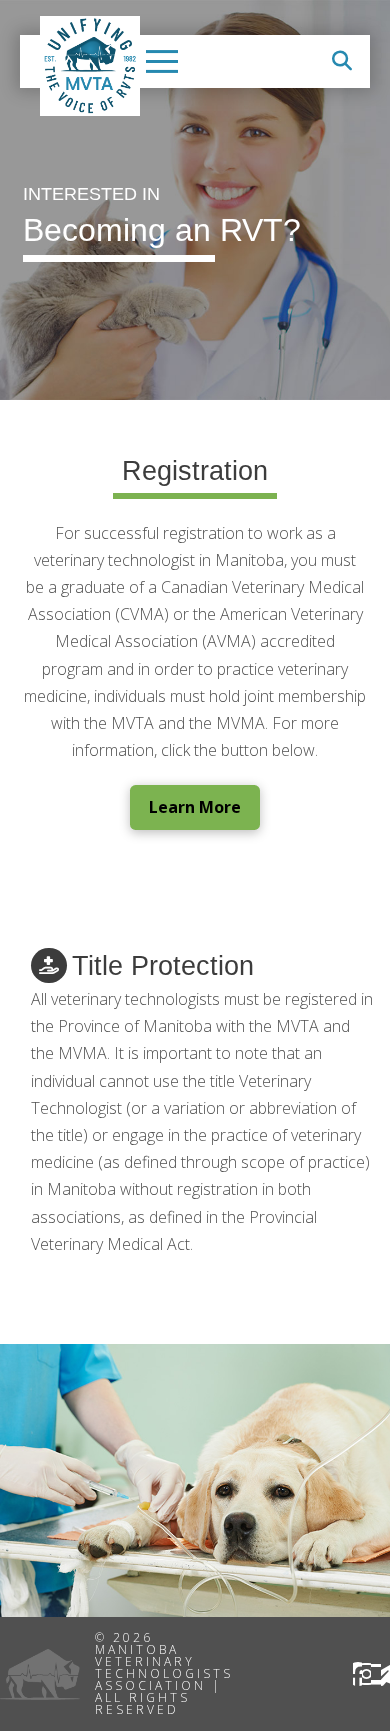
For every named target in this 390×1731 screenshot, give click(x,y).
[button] (162, 61)
